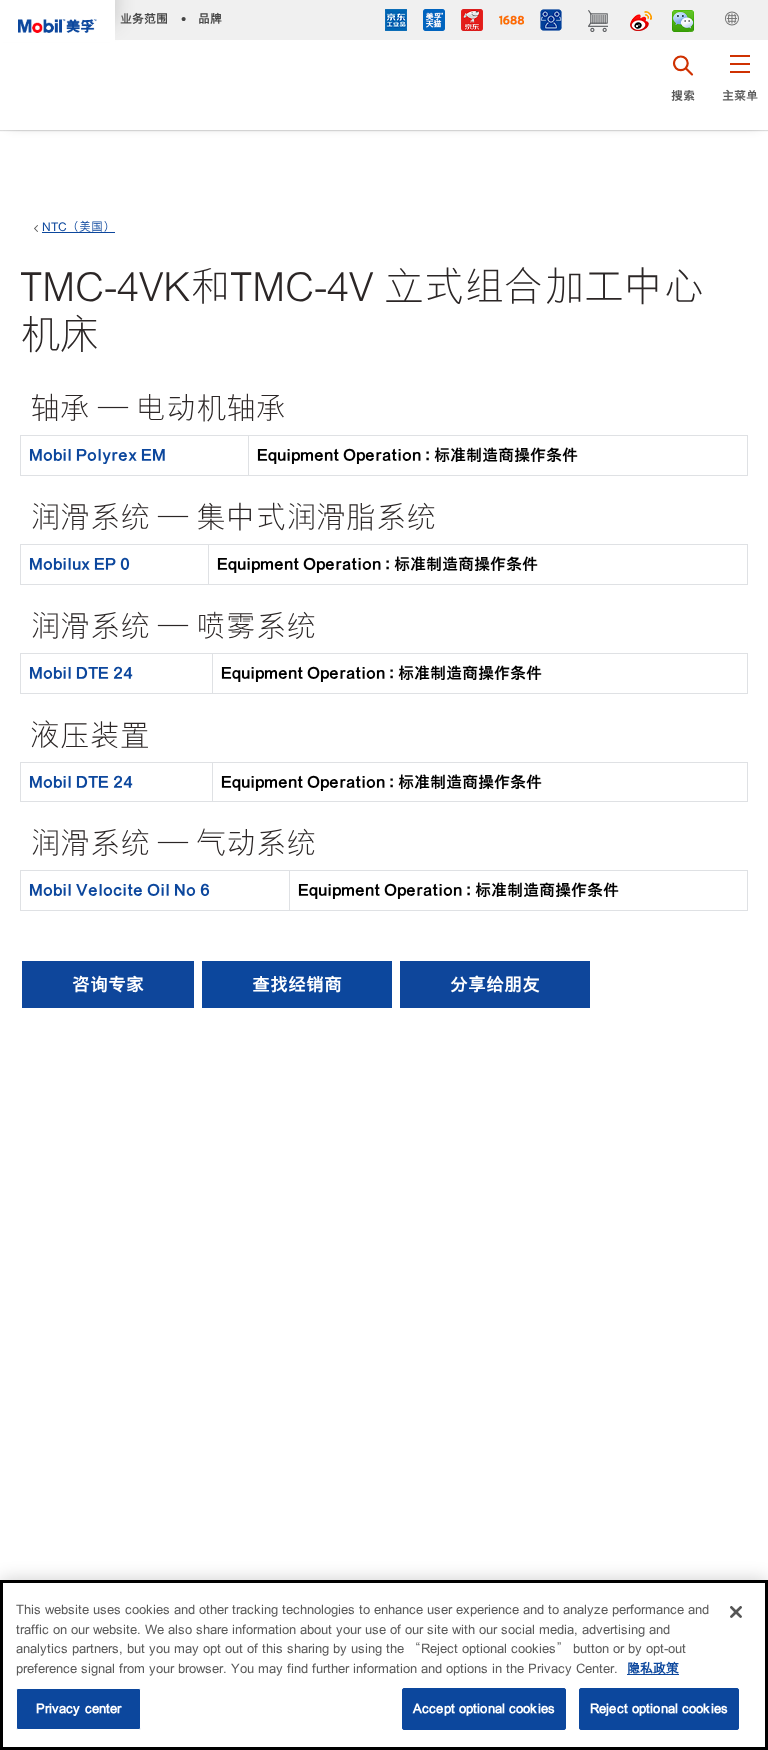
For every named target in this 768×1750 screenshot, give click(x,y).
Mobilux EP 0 (79, 564)
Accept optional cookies (484, 1708)
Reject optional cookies (659, 1708)
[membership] (551, 22)
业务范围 (144, 18)
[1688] (511, 22)
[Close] (736, 1612)
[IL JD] (396, 22)
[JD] (472, 22)
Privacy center (79, 1708)
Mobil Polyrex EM (97, 455)
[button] (739, 85)
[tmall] (434, 22)
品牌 (210, 18)
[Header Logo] (57, 21)
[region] (384, 1665)
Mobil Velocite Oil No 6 (119, 890)
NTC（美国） (78, 227)
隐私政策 (653, 1668)
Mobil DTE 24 (81, 673)
